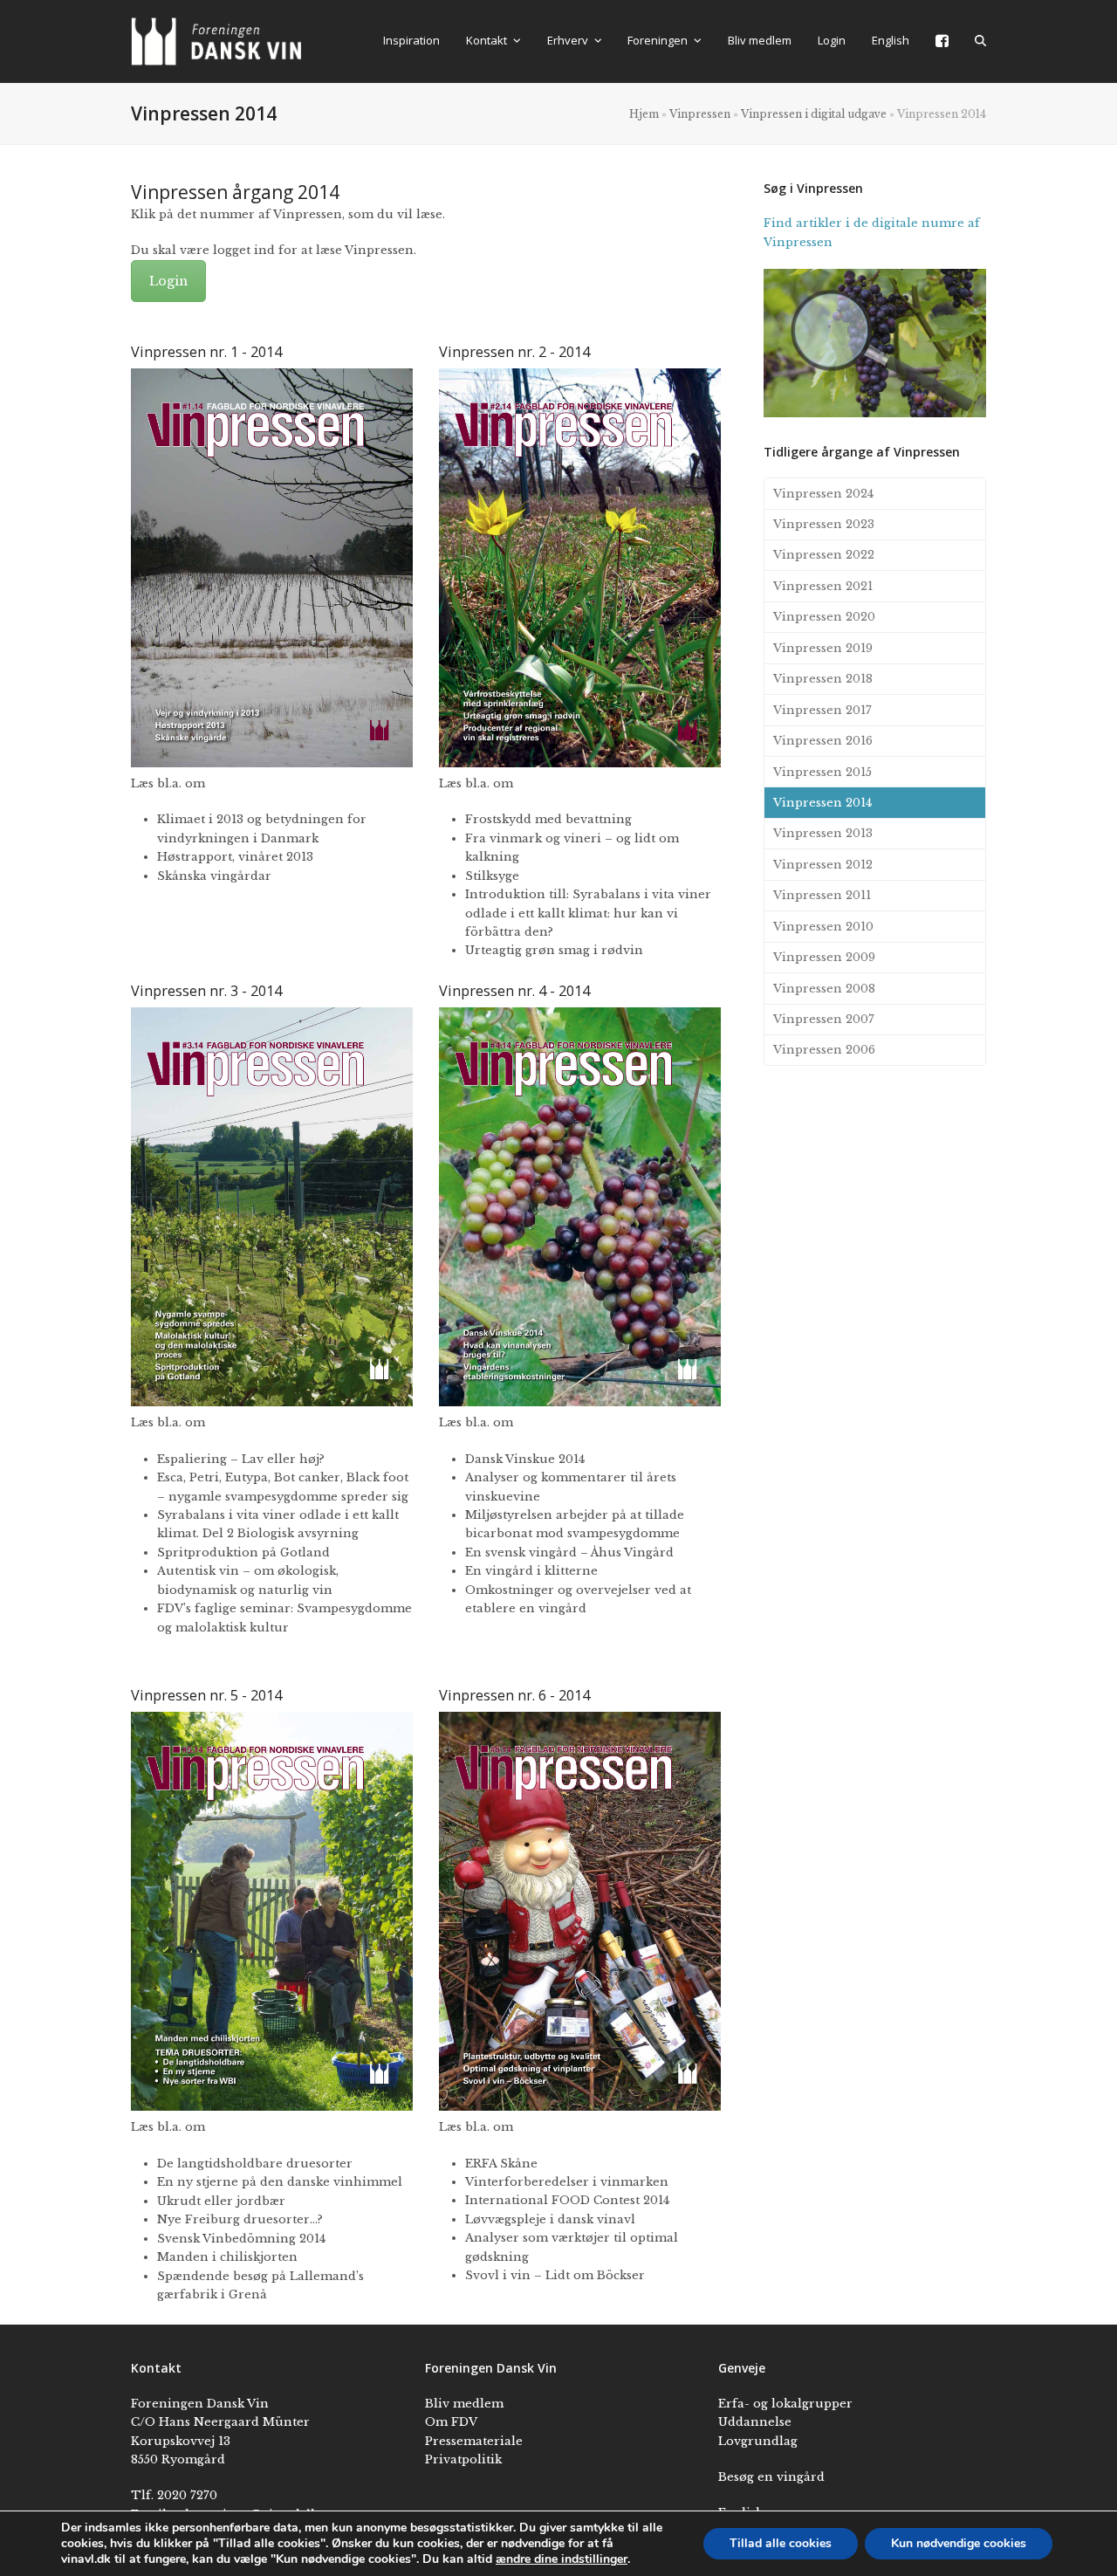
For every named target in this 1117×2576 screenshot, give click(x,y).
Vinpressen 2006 (824, 1050)
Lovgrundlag (758, 2441)
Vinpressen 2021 (823, 586)
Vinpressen (700, 114)
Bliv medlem (464, 2404)
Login (168, 281)
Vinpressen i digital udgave (814, 114)
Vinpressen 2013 (823, 833)
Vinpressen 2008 (824, 989)
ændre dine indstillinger (562, 2559)
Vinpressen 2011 (822, 895)
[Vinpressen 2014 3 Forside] (272, 1207)
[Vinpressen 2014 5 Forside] (272, 1911)
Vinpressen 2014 (822, 803)
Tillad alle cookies (781, 2543)
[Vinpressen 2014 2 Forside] (580, 568)
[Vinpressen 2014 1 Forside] (272, 568)
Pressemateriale (474, 2441)
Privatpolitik (463, 2459)
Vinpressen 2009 (824, 957)
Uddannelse (755, 2422)
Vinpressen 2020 (824, 617)
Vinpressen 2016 (823, 741)
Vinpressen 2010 (823, 927)
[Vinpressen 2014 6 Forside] (580, 1911)
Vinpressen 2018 (823, 679)
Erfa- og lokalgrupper (785, 2404)
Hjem (644, 114)
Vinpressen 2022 (824, 555)
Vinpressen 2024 (823, 494)
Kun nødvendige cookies (959, 2543)
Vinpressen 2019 (823, 648)
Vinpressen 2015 (822, 772)
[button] (980, 41)
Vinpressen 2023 (824, 524)
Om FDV (451, 2422)
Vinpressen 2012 (823, 865)
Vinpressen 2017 (822, 710)
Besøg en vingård (771, 2477)
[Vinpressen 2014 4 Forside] (580, 1207)
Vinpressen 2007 (824, 1019)
